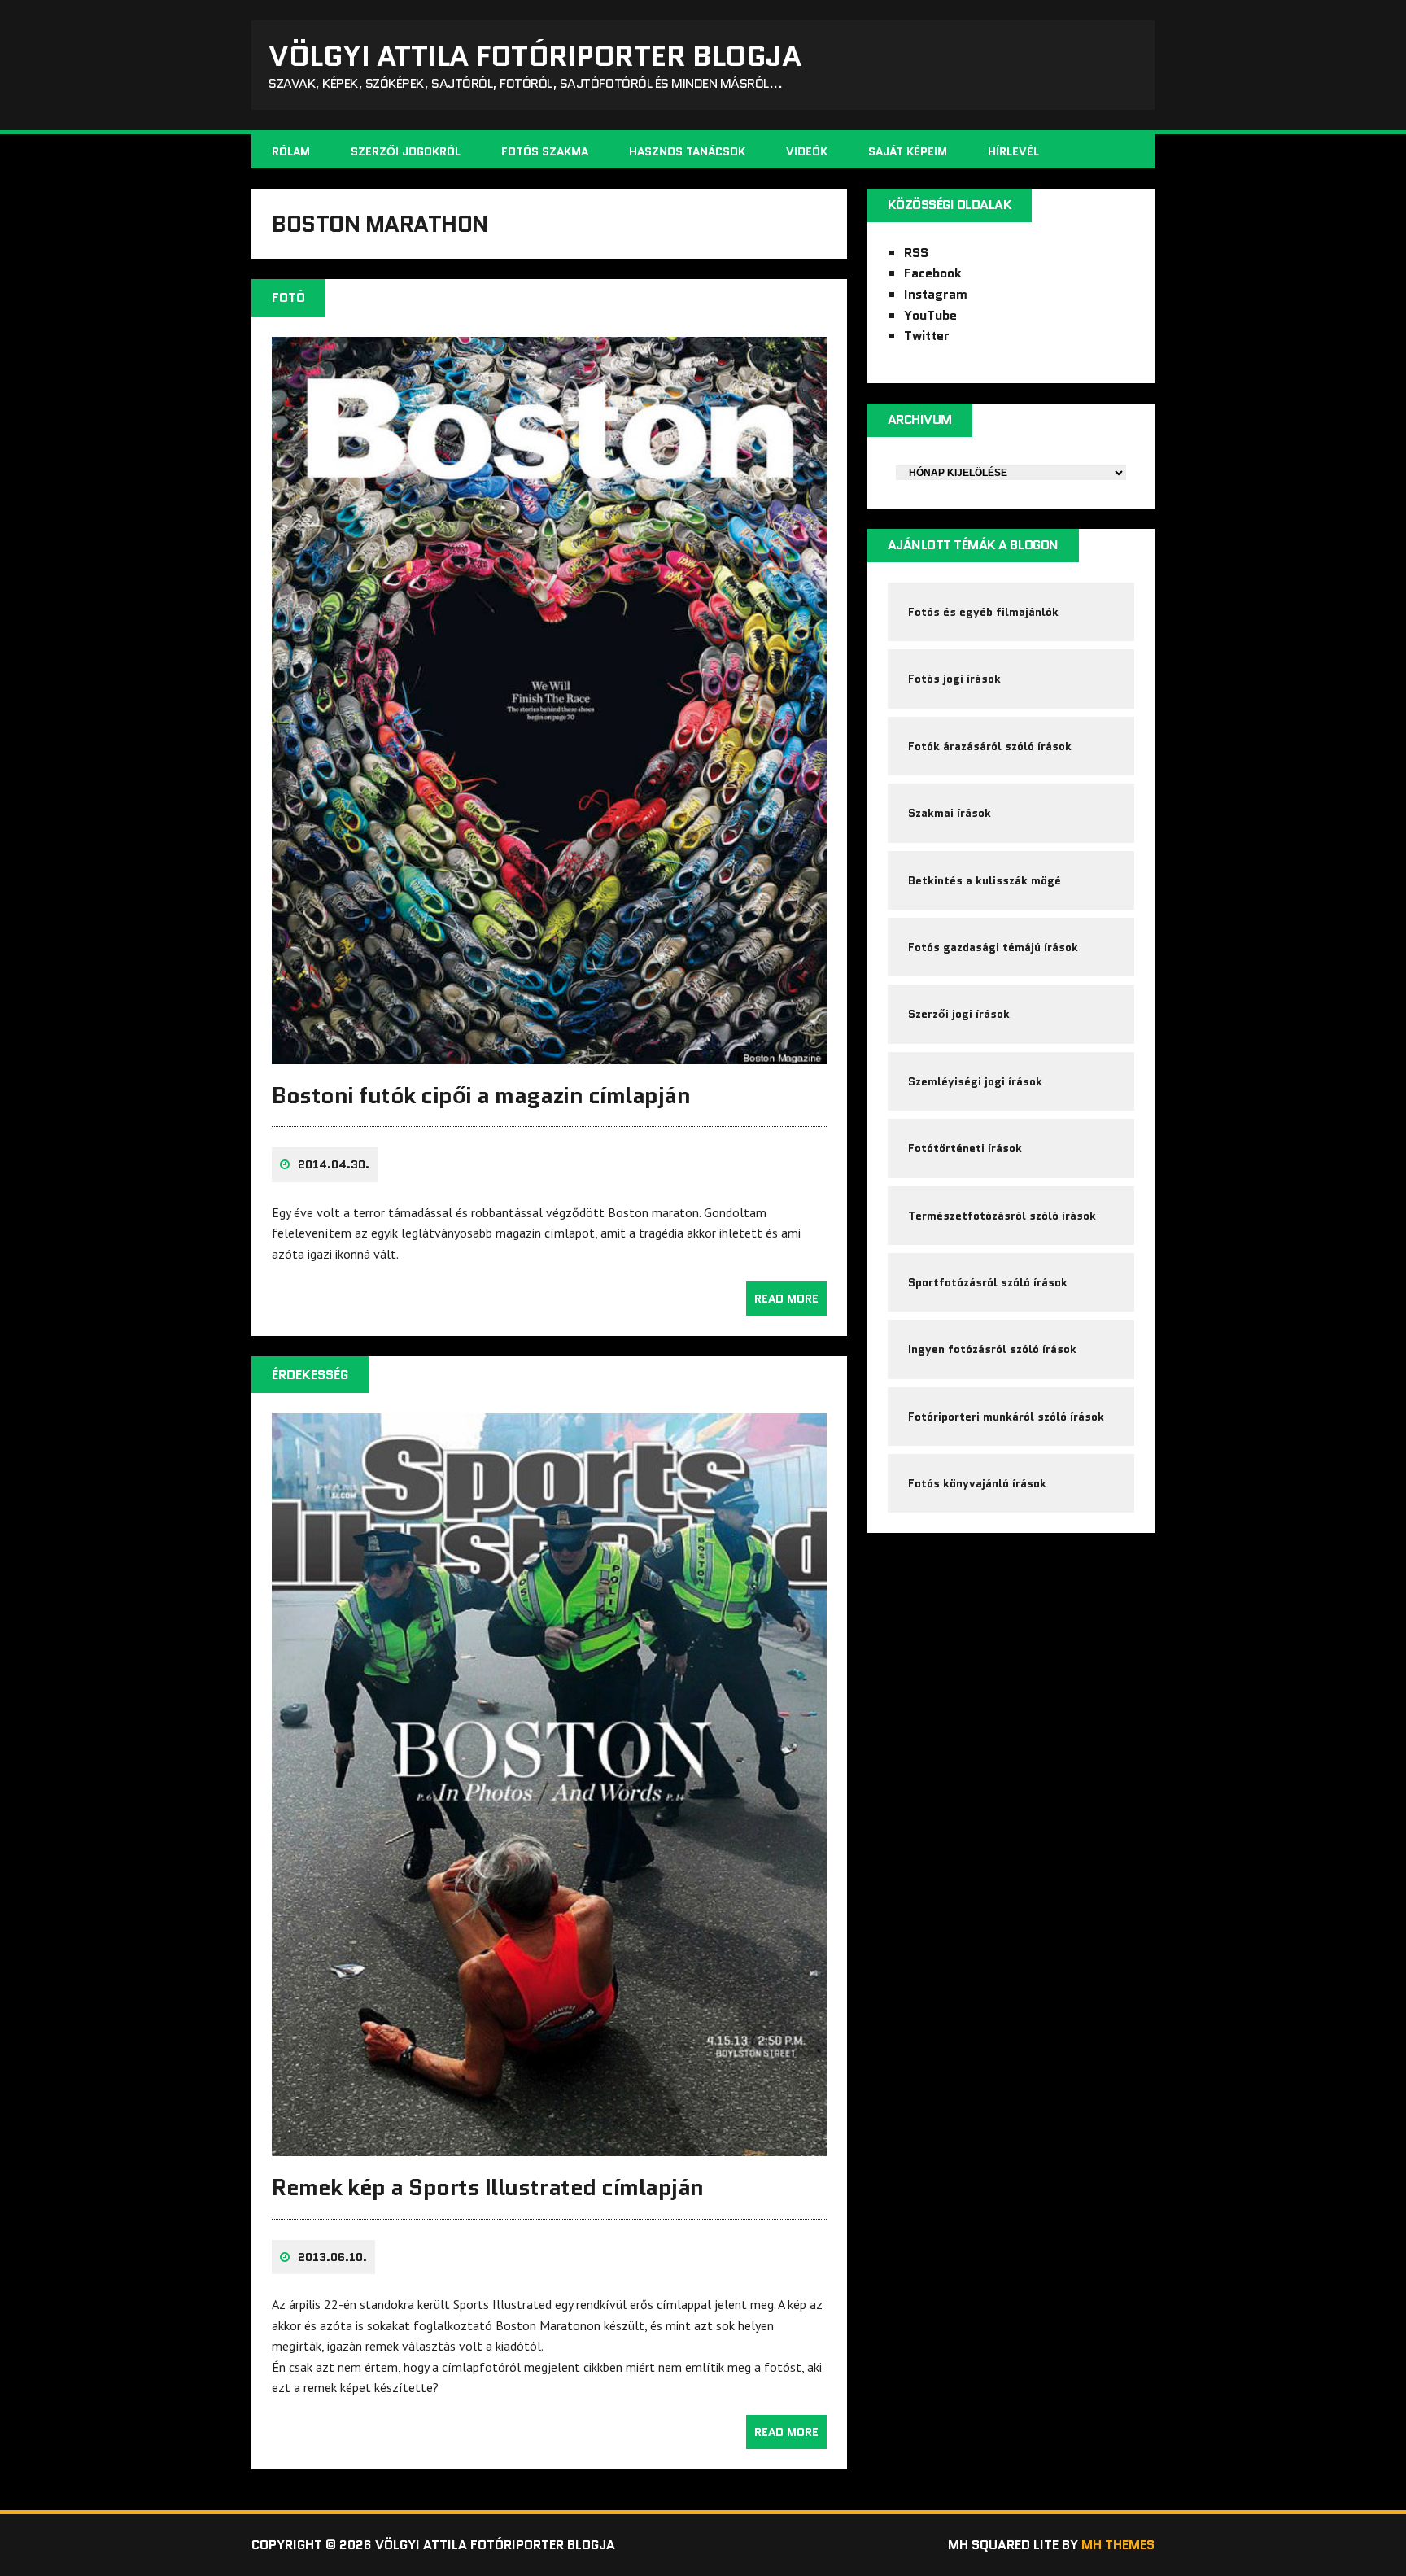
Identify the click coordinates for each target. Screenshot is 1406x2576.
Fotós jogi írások (954, 679)
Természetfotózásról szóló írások (1002, 1216)
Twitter (927, 336)
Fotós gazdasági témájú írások (993, 947)
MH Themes (1118, 2545)
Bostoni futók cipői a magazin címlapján (481, 1095)
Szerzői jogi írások (959, 1014)
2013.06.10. (332, 2257)
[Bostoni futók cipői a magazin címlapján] (549, 1053)
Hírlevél (1013, 151)
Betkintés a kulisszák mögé (985, 880)
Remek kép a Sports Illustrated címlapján (488, 2187)
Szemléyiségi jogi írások (975, 1081)
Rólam (291, 151)
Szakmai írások (950, 813)
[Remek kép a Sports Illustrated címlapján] (549, 2146)
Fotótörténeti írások (965, 1148)
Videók (807, 151)
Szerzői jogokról (406, 151)
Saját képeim (908, 151)
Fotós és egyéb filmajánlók (983, 612)
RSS (916, 253)
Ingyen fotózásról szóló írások (992, 1349)
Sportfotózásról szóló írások (988, 1282)
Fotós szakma (545, 151)
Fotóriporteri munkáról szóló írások (1006, 1417)
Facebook (933, 273)
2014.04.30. (334, 1164)
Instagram (936, 294)
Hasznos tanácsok (687, 151)
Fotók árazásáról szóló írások (990, 746)
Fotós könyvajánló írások (977, 1483)
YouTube (930, 315)
